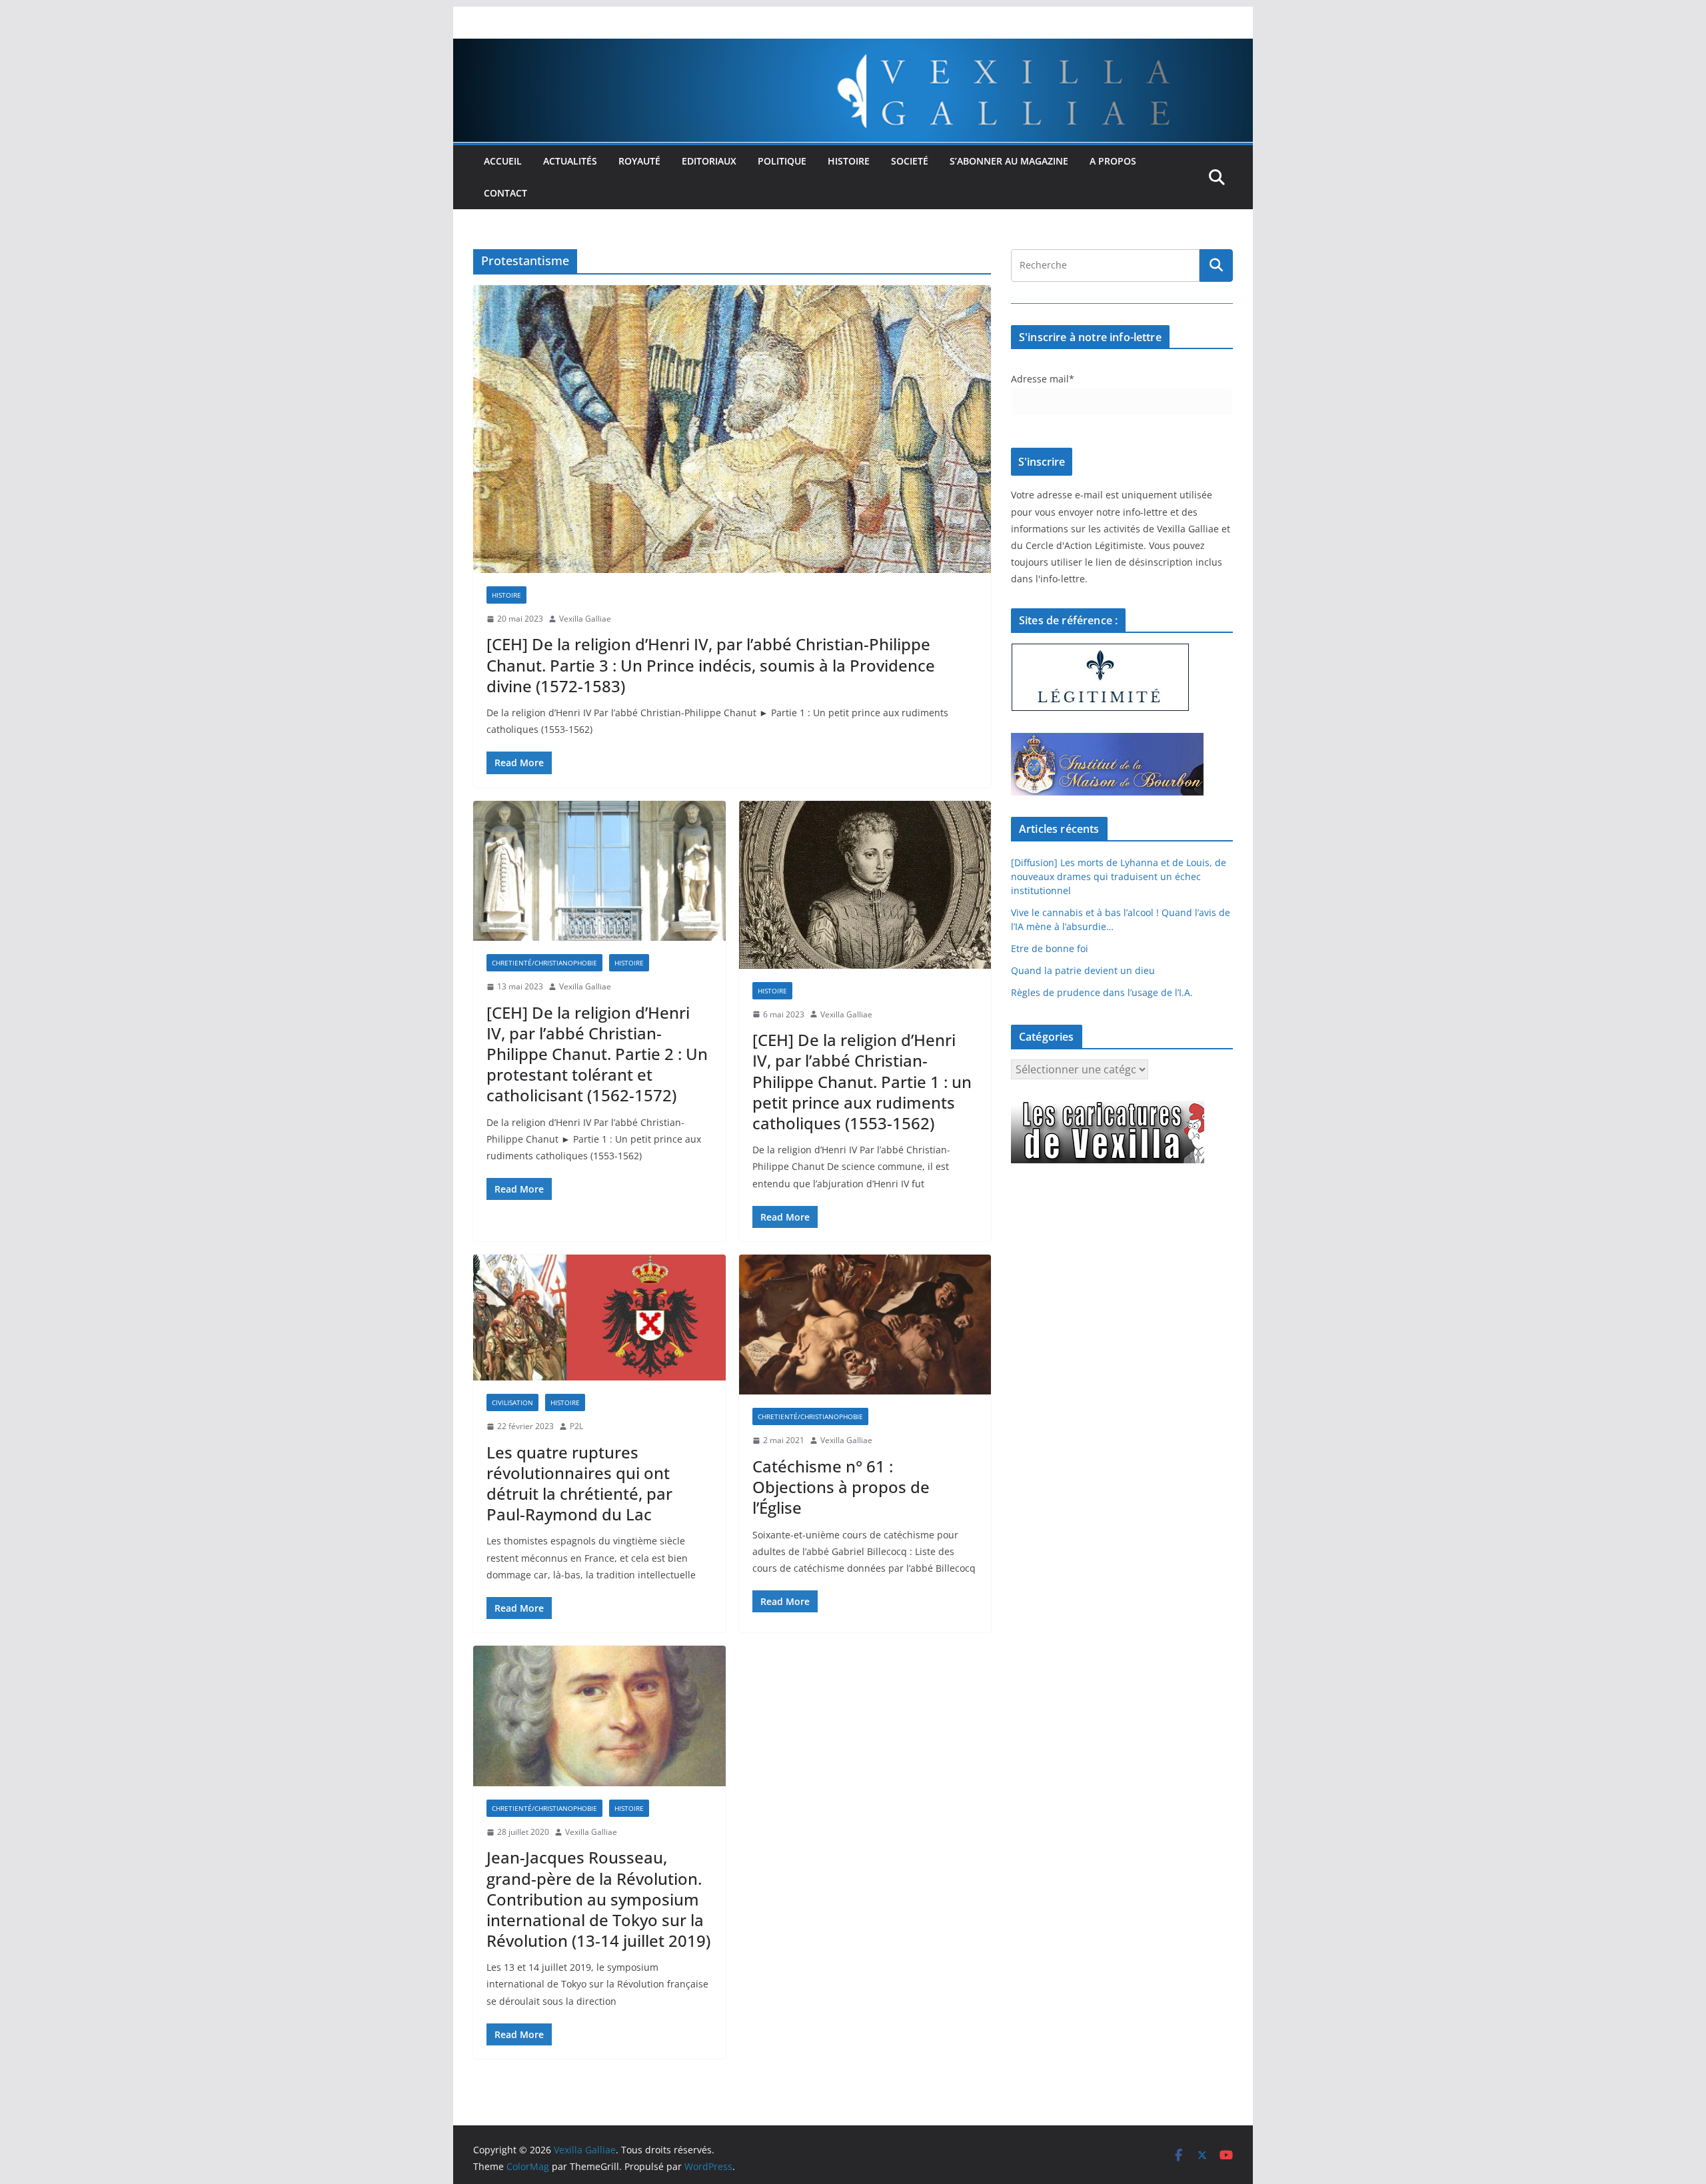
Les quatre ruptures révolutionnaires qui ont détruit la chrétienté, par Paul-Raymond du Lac (579, 1483)
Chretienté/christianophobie (544, 963)
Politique (782, 161)
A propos (1113, 161)
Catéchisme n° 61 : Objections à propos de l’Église (841, 1487)
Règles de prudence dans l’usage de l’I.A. (1102, 992)
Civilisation (512, 1402)
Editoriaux (709, 161)
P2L (576, 1426)
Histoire (849, 161)
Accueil (503, 161)
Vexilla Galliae (585, 619)
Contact (505, 193)
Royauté (639, 161)
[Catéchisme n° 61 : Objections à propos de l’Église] (865, 1325)
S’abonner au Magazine (1009, 161)
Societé (910, 161)
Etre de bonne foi (1050, 948)
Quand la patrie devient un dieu (1083, 970)
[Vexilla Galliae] (853, 48)
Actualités (570, 161)
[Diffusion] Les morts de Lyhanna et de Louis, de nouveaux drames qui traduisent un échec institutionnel (1119, 876)
